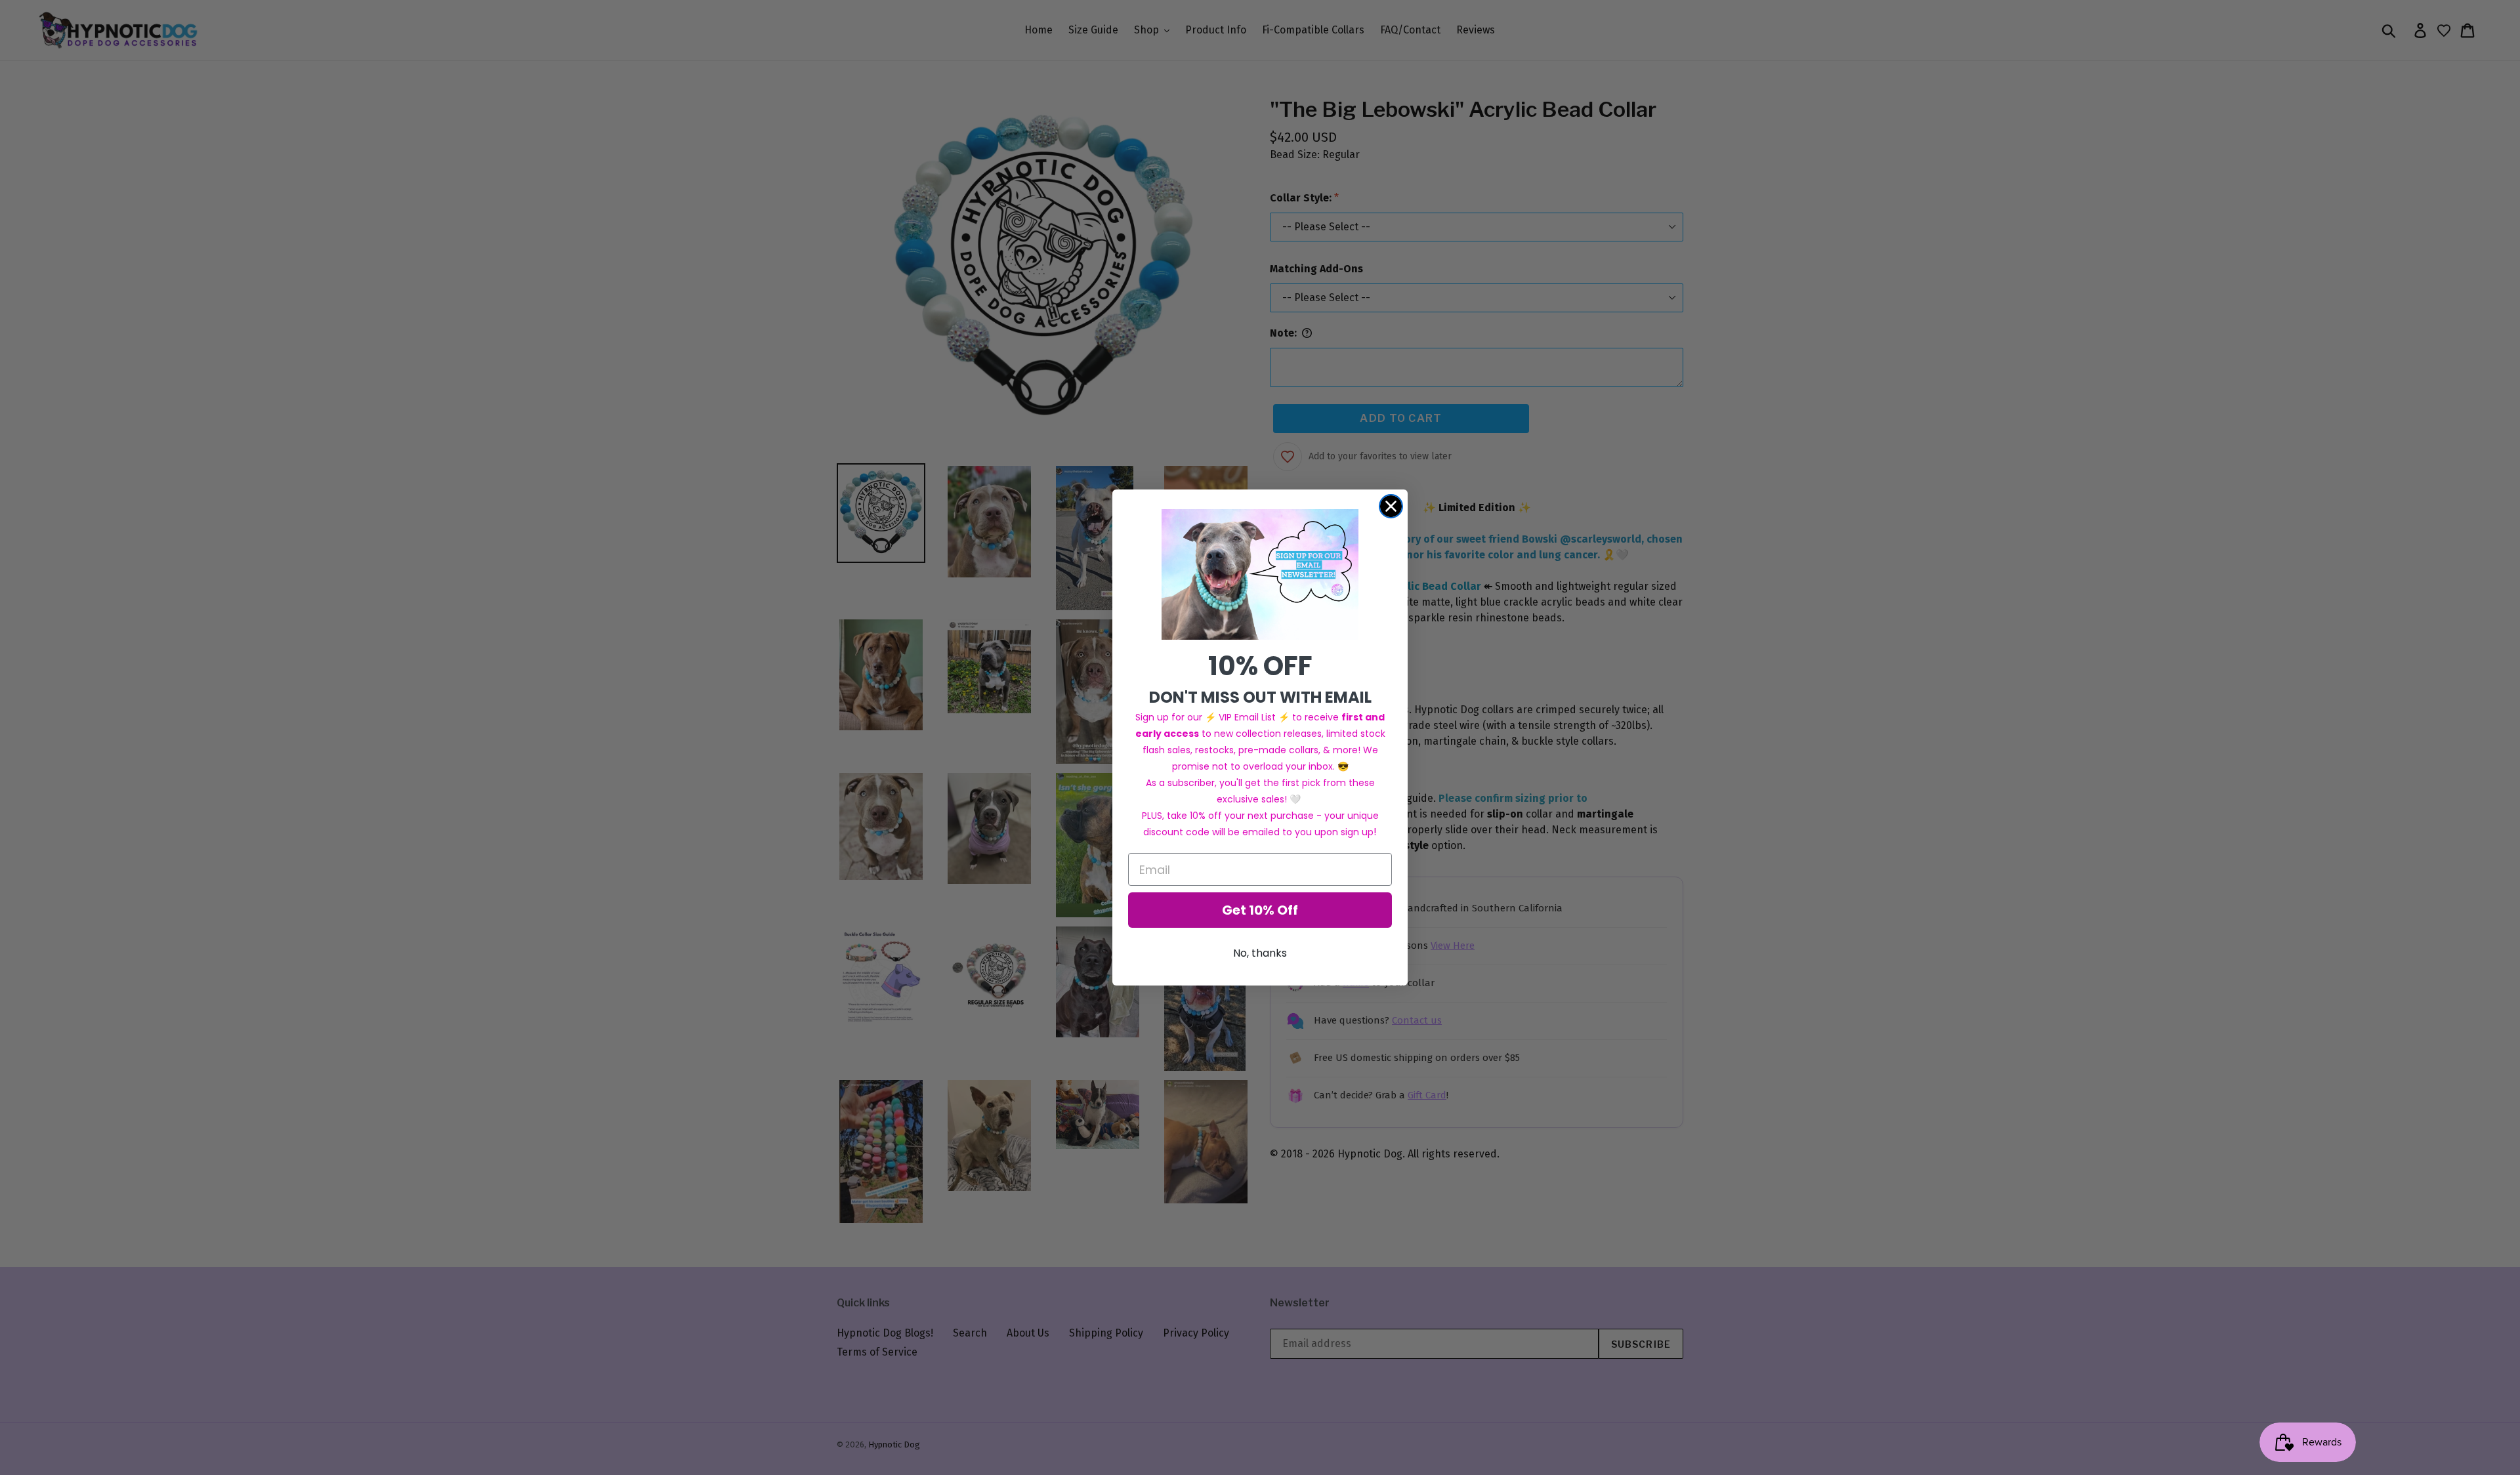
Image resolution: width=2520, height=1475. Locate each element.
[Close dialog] (1391, 506)
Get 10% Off (1260, 910)
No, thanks (1260, 953)
